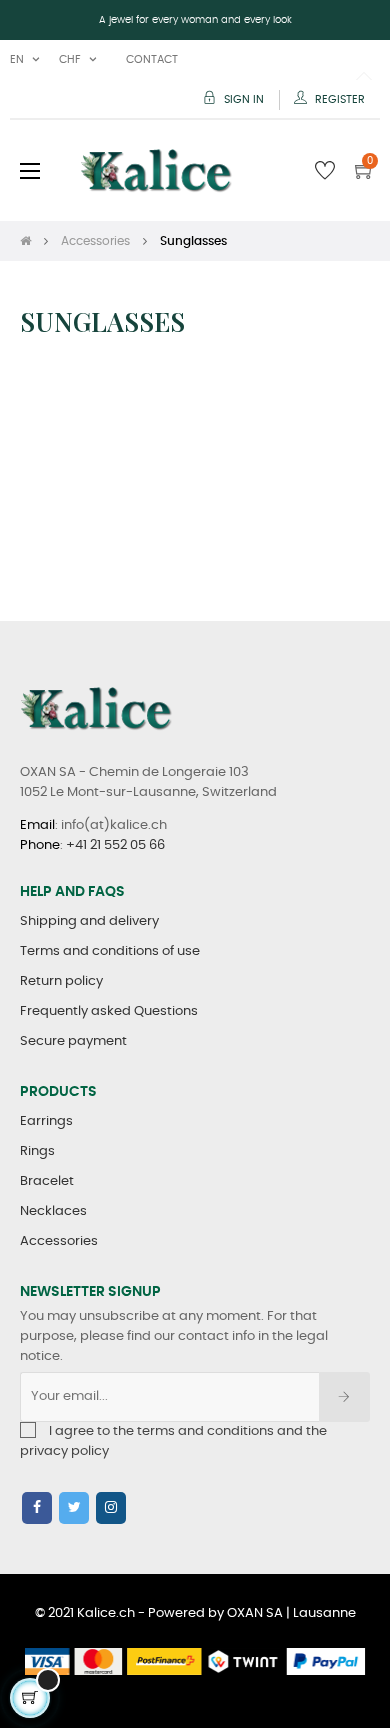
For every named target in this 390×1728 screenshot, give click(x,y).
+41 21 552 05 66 (115, 845)
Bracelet (47, 1181)
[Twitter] (74, 1508)
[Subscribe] (344, 1397)
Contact (152, 59)
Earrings (46, 1121)
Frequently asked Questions (109, 1011)
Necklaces (53, 1211)
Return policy (61, 981)
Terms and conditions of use (110, 951)
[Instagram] (111, 1508)
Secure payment (73, 1041)
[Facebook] (37, 1508)
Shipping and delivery (89, 921)
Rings (37, 1151)
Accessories (59, 1241)
